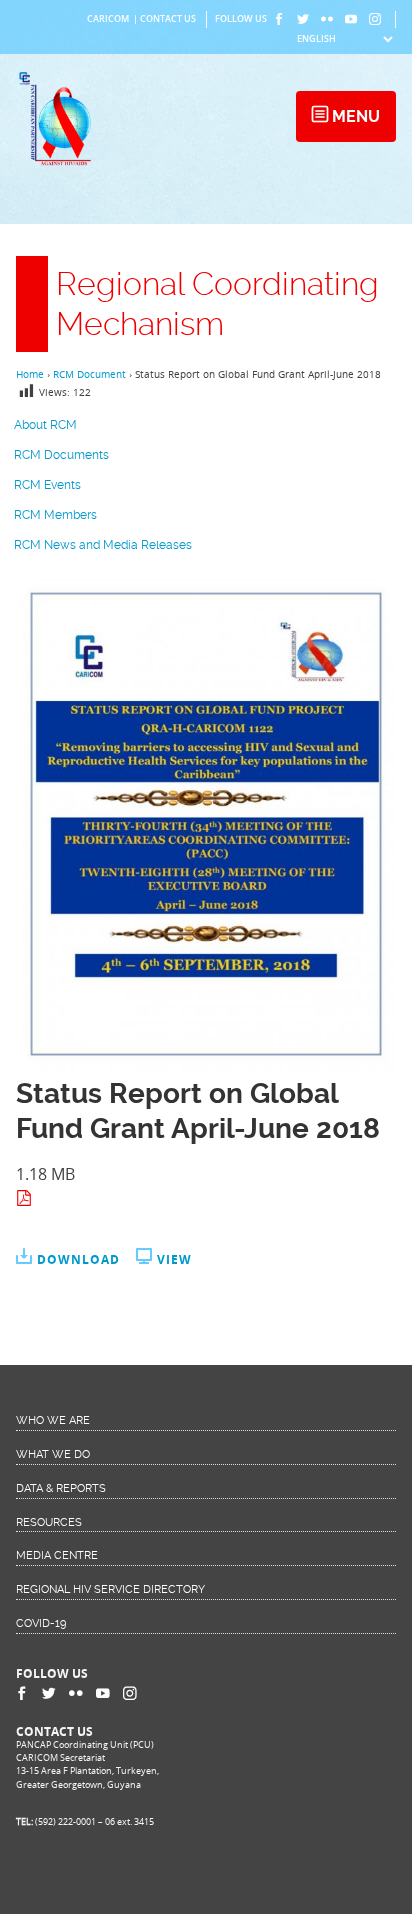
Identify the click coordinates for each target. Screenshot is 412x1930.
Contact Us (168, 19)
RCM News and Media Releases (103, 545)
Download (78, 1259)
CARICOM (108, 19)
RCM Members (55, 515)
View (174, 1259)
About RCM (45, 425)
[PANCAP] (59, 164)
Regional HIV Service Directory (110, 1589)
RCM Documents (61, 455)
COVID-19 (41, 1623)
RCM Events (47, 485)
